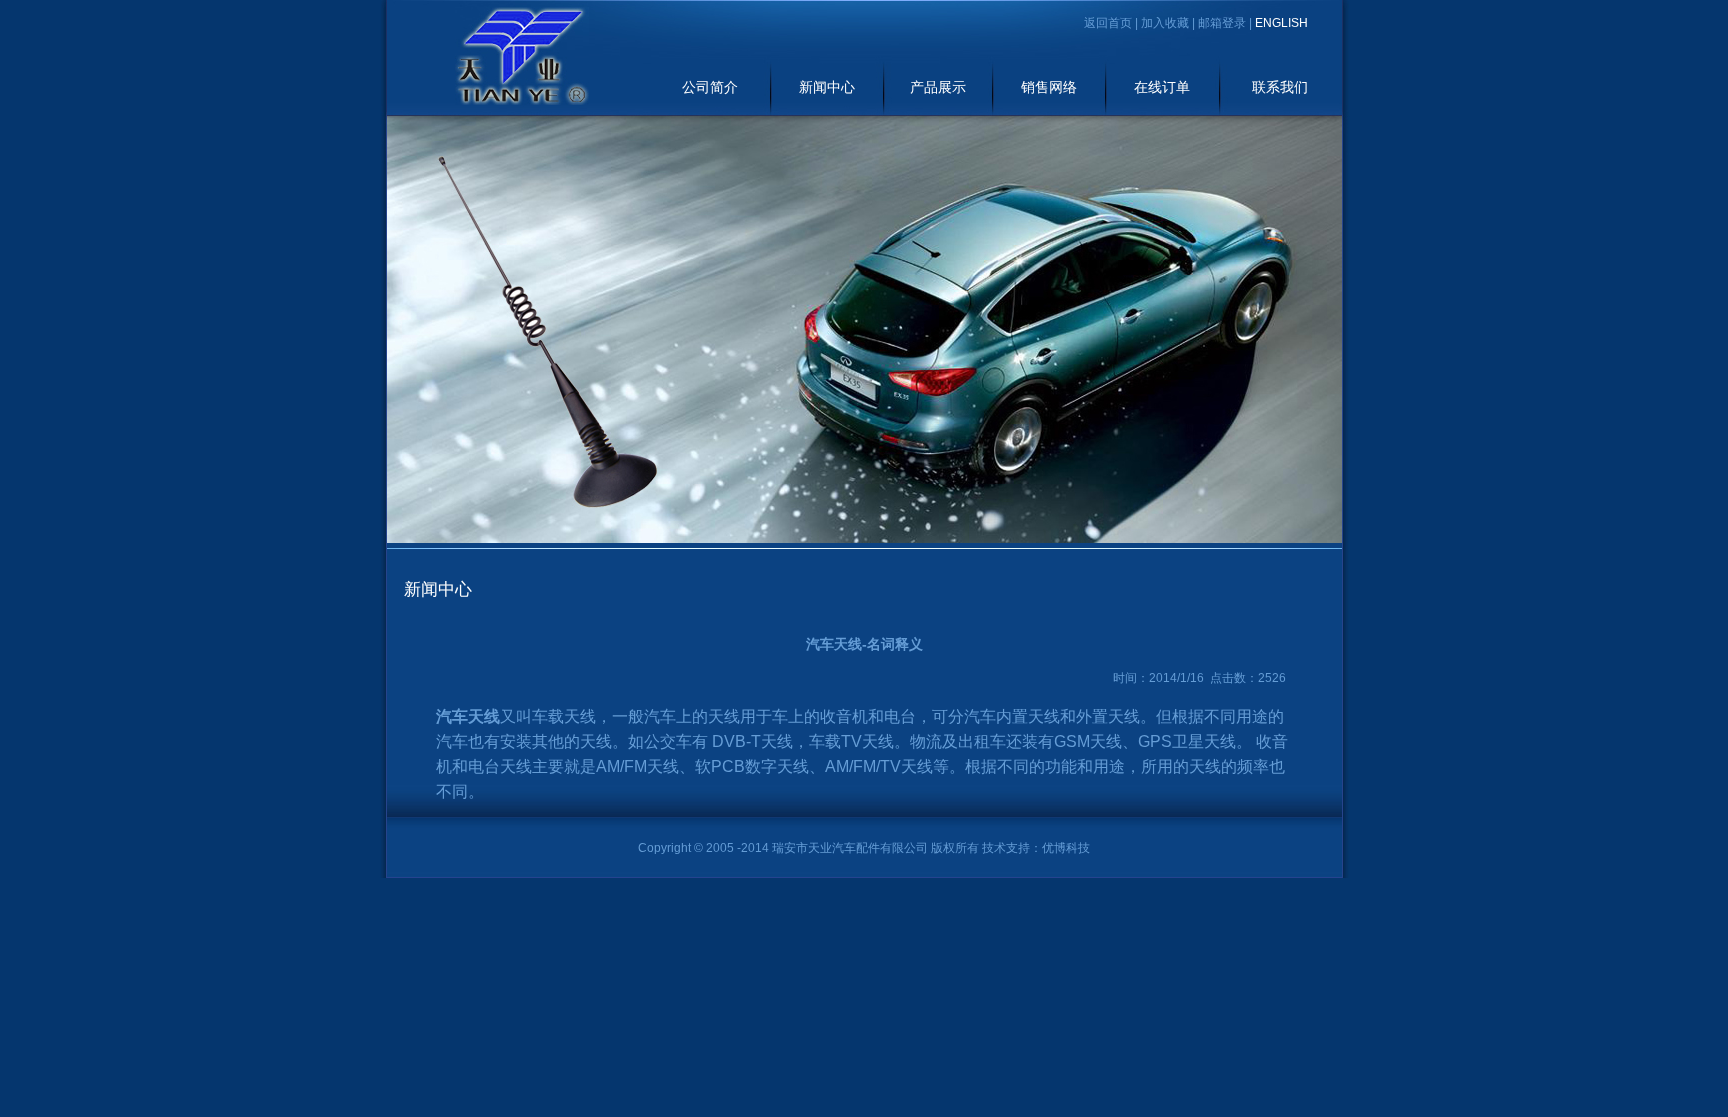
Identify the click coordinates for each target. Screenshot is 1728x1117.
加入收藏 (1165, 23)
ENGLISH (1281, 23)
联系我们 (1280, 87)
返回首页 (1108, 23)
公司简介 (710, 87)
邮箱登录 (1222, 23)
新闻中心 (827, 87)
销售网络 (1049, 87)
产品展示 (938, 87)
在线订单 (1162, 87)
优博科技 (1066, 848)
